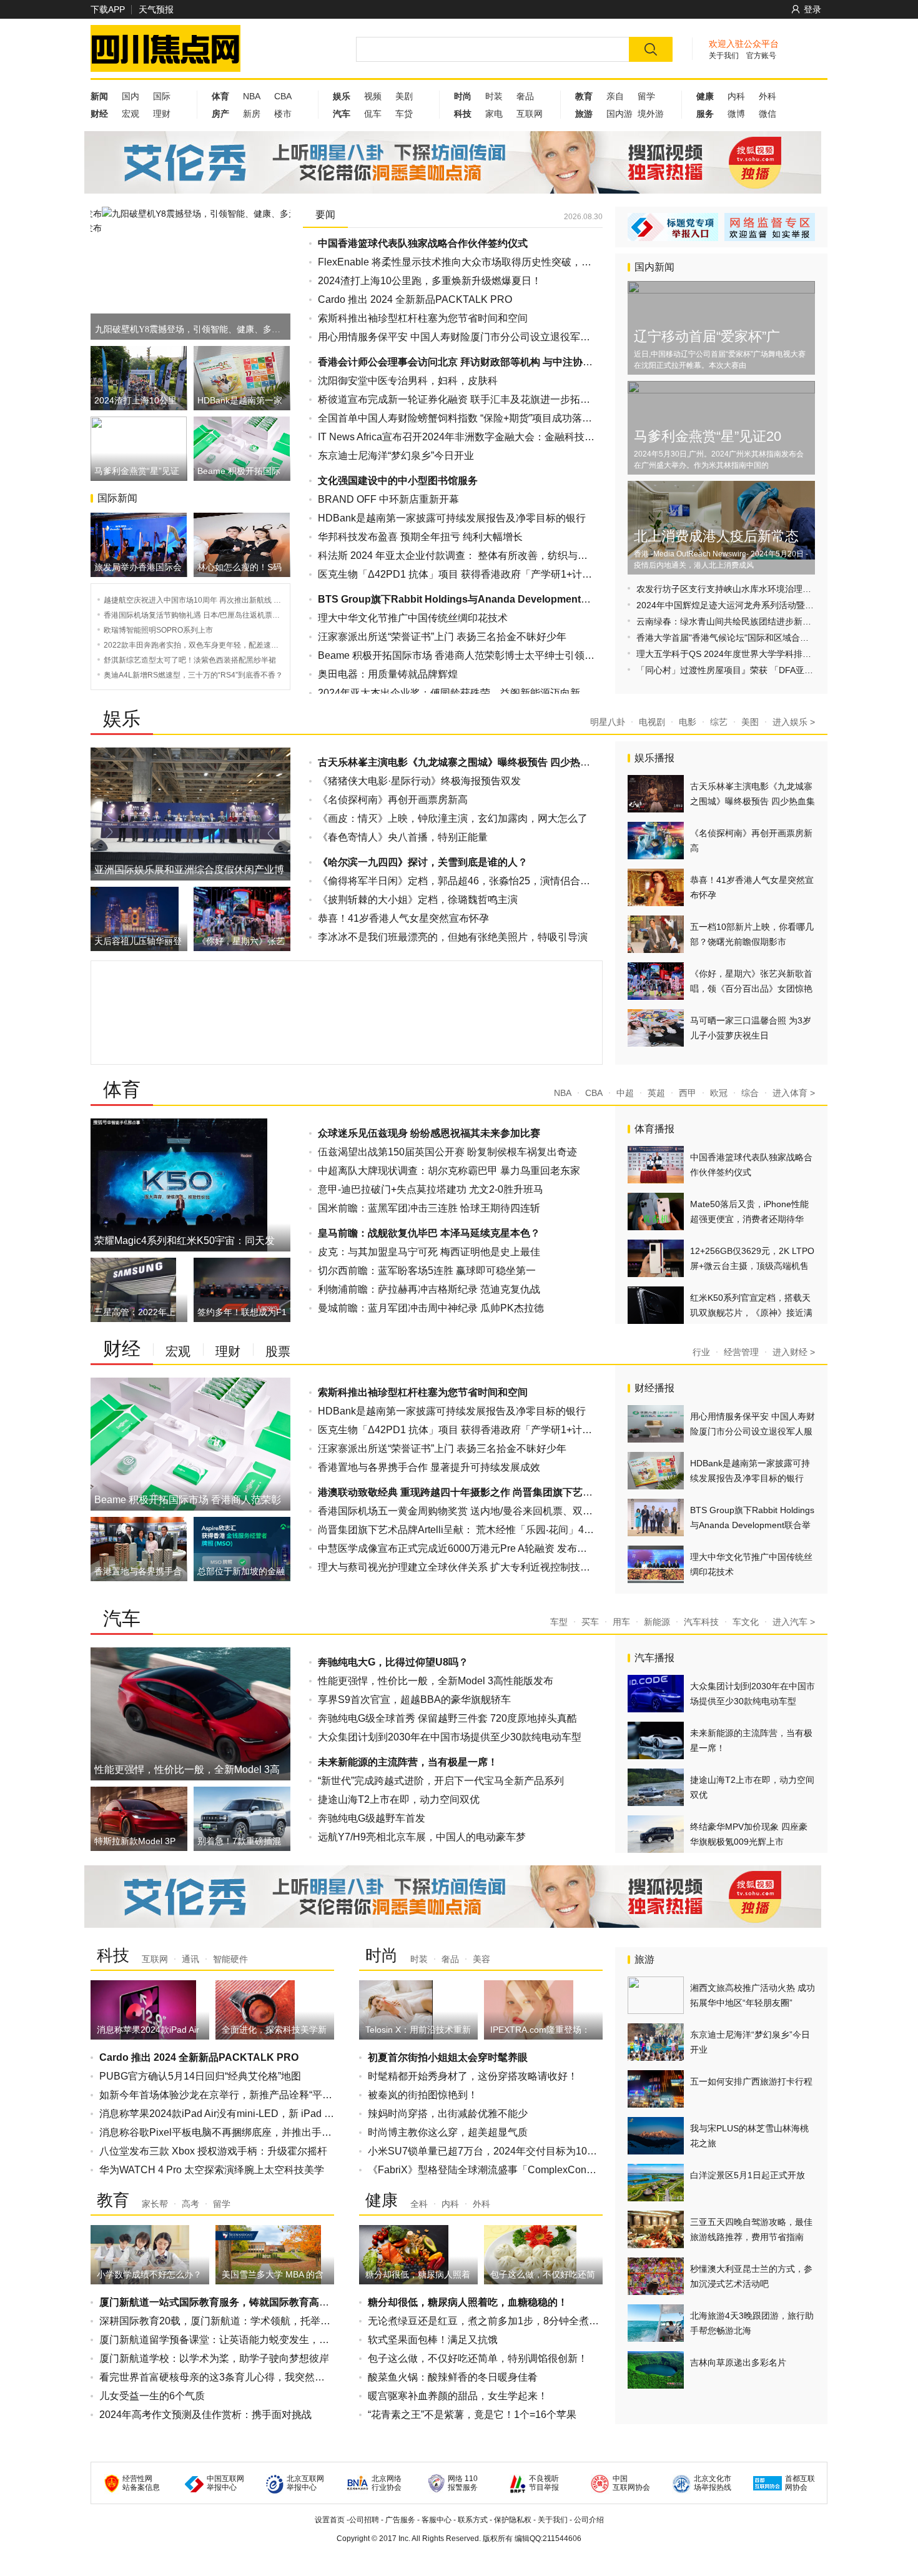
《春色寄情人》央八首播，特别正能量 (403, 837)
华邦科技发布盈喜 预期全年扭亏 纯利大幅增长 (420, 537)
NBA (252, 96)
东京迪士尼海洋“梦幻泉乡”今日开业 (396, 456)
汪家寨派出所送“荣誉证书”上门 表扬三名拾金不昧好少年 (442, 637)
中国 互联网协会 (631, 2483)
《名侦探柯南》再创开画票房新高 (393, 800)
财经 (122, 1349)
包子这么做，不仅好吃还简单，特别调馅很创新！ (478, 2358)
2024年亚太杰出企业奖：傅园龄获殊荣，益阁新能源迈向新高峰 (459, 693)
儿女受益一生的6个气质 (152, 2396)
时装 (494, 96)
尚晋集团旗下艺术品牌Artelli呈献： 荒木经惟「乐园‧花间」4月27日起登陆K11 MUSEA (510, 1530)
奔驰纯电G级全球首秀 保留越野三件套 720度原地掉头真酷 (447, 1718)
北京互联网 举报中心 (305, 2483)
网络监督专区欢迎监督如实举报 (770, 227)
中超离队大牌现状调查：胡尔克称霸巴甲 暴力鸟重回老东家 (449, 1171)
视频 (373, 96)
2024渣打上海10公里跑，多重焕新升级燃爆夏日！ (430, 281)
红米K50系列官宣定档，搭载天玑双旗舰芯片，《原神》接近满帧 (751, 1313)
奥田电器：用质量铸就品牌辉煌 (388, 674)
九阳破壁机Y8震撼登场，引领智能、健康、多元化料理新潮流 (189, 329)
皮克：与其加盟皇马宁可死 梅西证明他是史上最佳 (429, 1252)
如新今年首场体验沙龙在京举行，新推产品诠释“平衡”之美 (227, 2095)
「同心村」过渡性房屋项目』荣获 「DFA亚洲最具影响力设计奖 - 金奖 (772, 670)
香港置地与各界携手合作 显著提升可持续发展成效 (429, 1467)
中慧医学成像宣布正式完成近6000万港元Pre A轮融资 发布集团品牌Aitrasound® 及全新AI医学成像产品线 (551, 1548)
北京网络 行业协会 (387, 2483)
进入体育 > (794, 1093)
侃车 (373, 114)
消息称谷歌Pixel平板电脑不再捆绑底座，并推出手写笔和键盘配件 (245, 2132)
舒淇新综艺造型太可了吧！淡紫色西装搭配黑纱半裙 (190, 660)
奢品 (525, 96)
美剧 (404, 96)
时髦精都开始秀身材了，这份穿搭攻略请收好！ (473, 2076)
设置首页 (330, 2520)
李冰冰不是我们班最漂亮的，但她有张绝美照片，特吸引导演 (453, 937)
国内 (131, 96)
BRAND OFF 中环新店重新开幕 (388, 499)
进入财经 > (794, 1352)
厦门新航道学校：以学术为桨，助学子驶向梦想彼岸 (214, 2358)
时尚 (382, 1955)
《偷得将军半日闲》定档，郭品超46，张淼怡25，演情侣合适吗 (459, 881)
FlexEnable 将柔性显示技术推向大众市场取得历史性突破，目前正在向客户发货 (495, 262)
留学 (646, 96)
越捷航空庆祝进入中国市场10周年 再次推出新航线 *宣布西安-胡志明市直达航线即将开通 (251, 600)
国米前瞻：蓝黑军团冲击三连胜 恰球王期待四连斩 (429, 1208)
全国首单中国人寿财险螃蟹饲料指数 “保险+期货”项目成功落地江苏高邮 (475, 418)
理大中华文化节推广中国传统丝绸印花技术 (413, 618)
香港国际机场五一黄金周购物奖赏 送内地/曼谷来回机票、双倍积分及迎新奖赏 (490, 1511)
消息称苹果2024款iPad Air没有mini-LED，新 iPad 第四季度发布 (242, 2114)
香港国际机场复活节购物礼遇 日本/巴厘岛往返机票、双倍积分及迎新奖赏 (225, 615)
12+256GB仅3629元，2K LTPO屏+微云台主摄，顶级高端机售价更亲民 (752, 1266)
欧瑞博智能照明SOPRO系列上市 (158, 630)
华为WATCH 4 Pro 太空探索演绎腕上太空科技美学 (212, 2170)
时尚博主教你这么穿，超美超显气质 (448, 2132)
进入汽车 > (794, 1622)
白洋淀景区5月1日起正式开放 (748, 2175)
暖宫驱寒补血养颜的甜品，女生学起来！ (458, 2396)
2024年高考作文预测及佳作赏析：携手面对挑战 (205, 2415)
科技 (113, 1955)
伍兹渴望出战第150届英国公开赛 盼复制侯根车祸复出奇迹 (447, 1152)
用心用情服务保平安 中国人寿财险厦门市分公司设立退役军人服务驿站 (474, 337)
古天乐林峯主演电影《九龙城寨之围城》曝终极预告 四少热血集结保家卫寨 (753, 801)
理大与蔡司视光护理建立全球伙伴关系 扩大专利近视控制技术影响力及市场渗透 (494, 1567)
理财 (162, 114)
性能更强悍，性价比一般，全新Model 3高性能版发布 (436, 1681)
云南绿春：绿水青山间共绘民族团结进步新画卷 (728, 621)
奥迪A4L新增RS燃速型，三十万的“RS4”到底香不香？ (193, 675)
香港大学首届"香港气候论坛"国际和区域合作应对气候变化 (749, 638)
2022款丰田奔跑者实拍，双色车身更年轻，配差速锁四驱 (199, 645)
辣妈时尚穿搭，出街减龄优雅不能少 (448, 2114)
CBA (283, 96)
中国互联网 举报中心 (225, 2483)
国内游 (619, 114)
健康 (382, 2200)
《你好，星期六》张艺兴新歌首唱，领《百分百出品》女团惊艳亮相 (751, 989)
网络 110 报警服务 (463, 2483)
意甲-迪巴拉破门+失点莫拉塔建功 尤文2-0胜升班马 (431, 1189)
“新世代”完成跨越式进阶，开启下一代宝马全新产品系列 (441, 1781)
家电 (494, 114)
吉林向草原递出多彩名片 (738, 2362)
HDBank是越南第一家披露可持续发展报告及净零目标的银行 (452, 518)
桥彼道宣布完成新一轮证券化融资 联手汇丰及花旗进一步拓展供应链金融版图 (489, 399)
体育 (122, 1089)
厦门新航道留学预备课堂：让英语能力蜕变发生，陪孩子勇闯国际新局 (254, 2340)
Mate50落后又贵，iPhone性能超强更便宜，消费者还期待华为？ (749, 1219)
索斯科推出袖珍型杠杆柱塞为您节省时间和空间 (423, 318)
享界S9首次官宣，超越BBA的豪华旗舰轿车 (414, 1700)
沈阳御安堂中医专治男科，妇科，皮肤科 (408, 381)
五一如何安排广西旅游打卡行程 (751, 2081)
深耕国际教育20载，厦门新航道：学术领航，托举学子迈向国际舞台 (250, 2321)
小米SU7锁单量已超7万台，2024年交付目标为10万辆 (487, 2151)
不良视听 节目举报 (544, 2483)
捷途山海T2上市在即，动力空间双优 (399, 1799)
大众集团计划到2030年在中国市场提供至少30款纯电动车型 (450, 1737)
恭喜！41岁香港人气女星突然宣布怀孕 (403, 918)
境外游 (651, 114)
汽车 (122, 1618)
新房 (252, 114)
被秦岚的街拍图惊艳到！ (423, 2095)
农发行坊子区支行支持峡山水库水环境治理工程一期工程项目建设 (763, 589)
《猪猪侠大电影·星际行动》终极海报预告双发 (419, 781)
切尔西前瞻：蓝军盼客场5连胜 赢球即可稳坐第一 (427, 1271)
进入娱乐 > (794, 722)
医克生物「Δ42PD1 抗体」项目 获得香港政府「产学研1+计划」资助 (470, 574)
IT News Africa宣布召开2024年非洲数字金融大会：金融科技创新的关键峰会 (486, 437)
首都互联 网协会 (800, 2483)
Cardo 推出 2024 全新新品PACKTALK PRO (415, 299)
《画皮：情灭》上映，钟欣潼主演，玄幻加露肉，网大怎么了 (453, 818)
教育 (113, 2200)
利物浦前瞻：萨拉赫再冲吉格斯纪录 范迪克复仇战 (429, 1289)
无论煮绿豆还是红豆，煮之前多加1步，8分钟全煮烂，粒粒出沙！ (513, 2321)
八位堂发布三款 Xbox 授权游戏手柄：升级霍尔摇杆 (213, 2151)
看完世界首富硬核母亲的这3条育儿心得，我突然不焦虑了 (227, 2377)
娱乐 (122, 718)
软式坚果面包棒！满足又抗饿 (433, 2340)
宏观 (131, 114)
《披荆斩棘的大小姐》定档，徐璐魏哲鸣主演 (418, 900)
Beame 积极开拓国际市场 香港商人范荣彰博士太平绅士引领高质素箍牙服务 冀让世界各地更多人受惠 (542, 655)
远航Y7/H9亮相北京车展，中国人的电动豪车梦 (422, 1837)
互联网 (530, 114)
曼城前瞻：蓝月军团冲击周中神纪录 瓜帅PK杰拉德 (431, 1308)
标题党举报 (673, 227)
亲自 (615, 96)
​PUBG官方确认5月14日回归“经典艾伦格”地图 (200, 2076)
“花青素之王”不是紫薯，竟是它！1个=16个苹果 (472, 2415)
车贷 (404, 114)
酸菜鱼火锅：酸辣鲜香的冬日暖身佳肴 (453, 2377)
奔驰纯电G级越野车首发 (372, 1818)
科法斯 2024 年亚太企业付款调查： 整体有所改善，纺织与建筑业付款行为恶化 (493, 555)
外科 (767, 96)
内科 (736, 96)
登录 (812, 9)
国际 (162, 96)
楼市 (283, 114)
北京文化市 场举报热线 (713, 2483)
